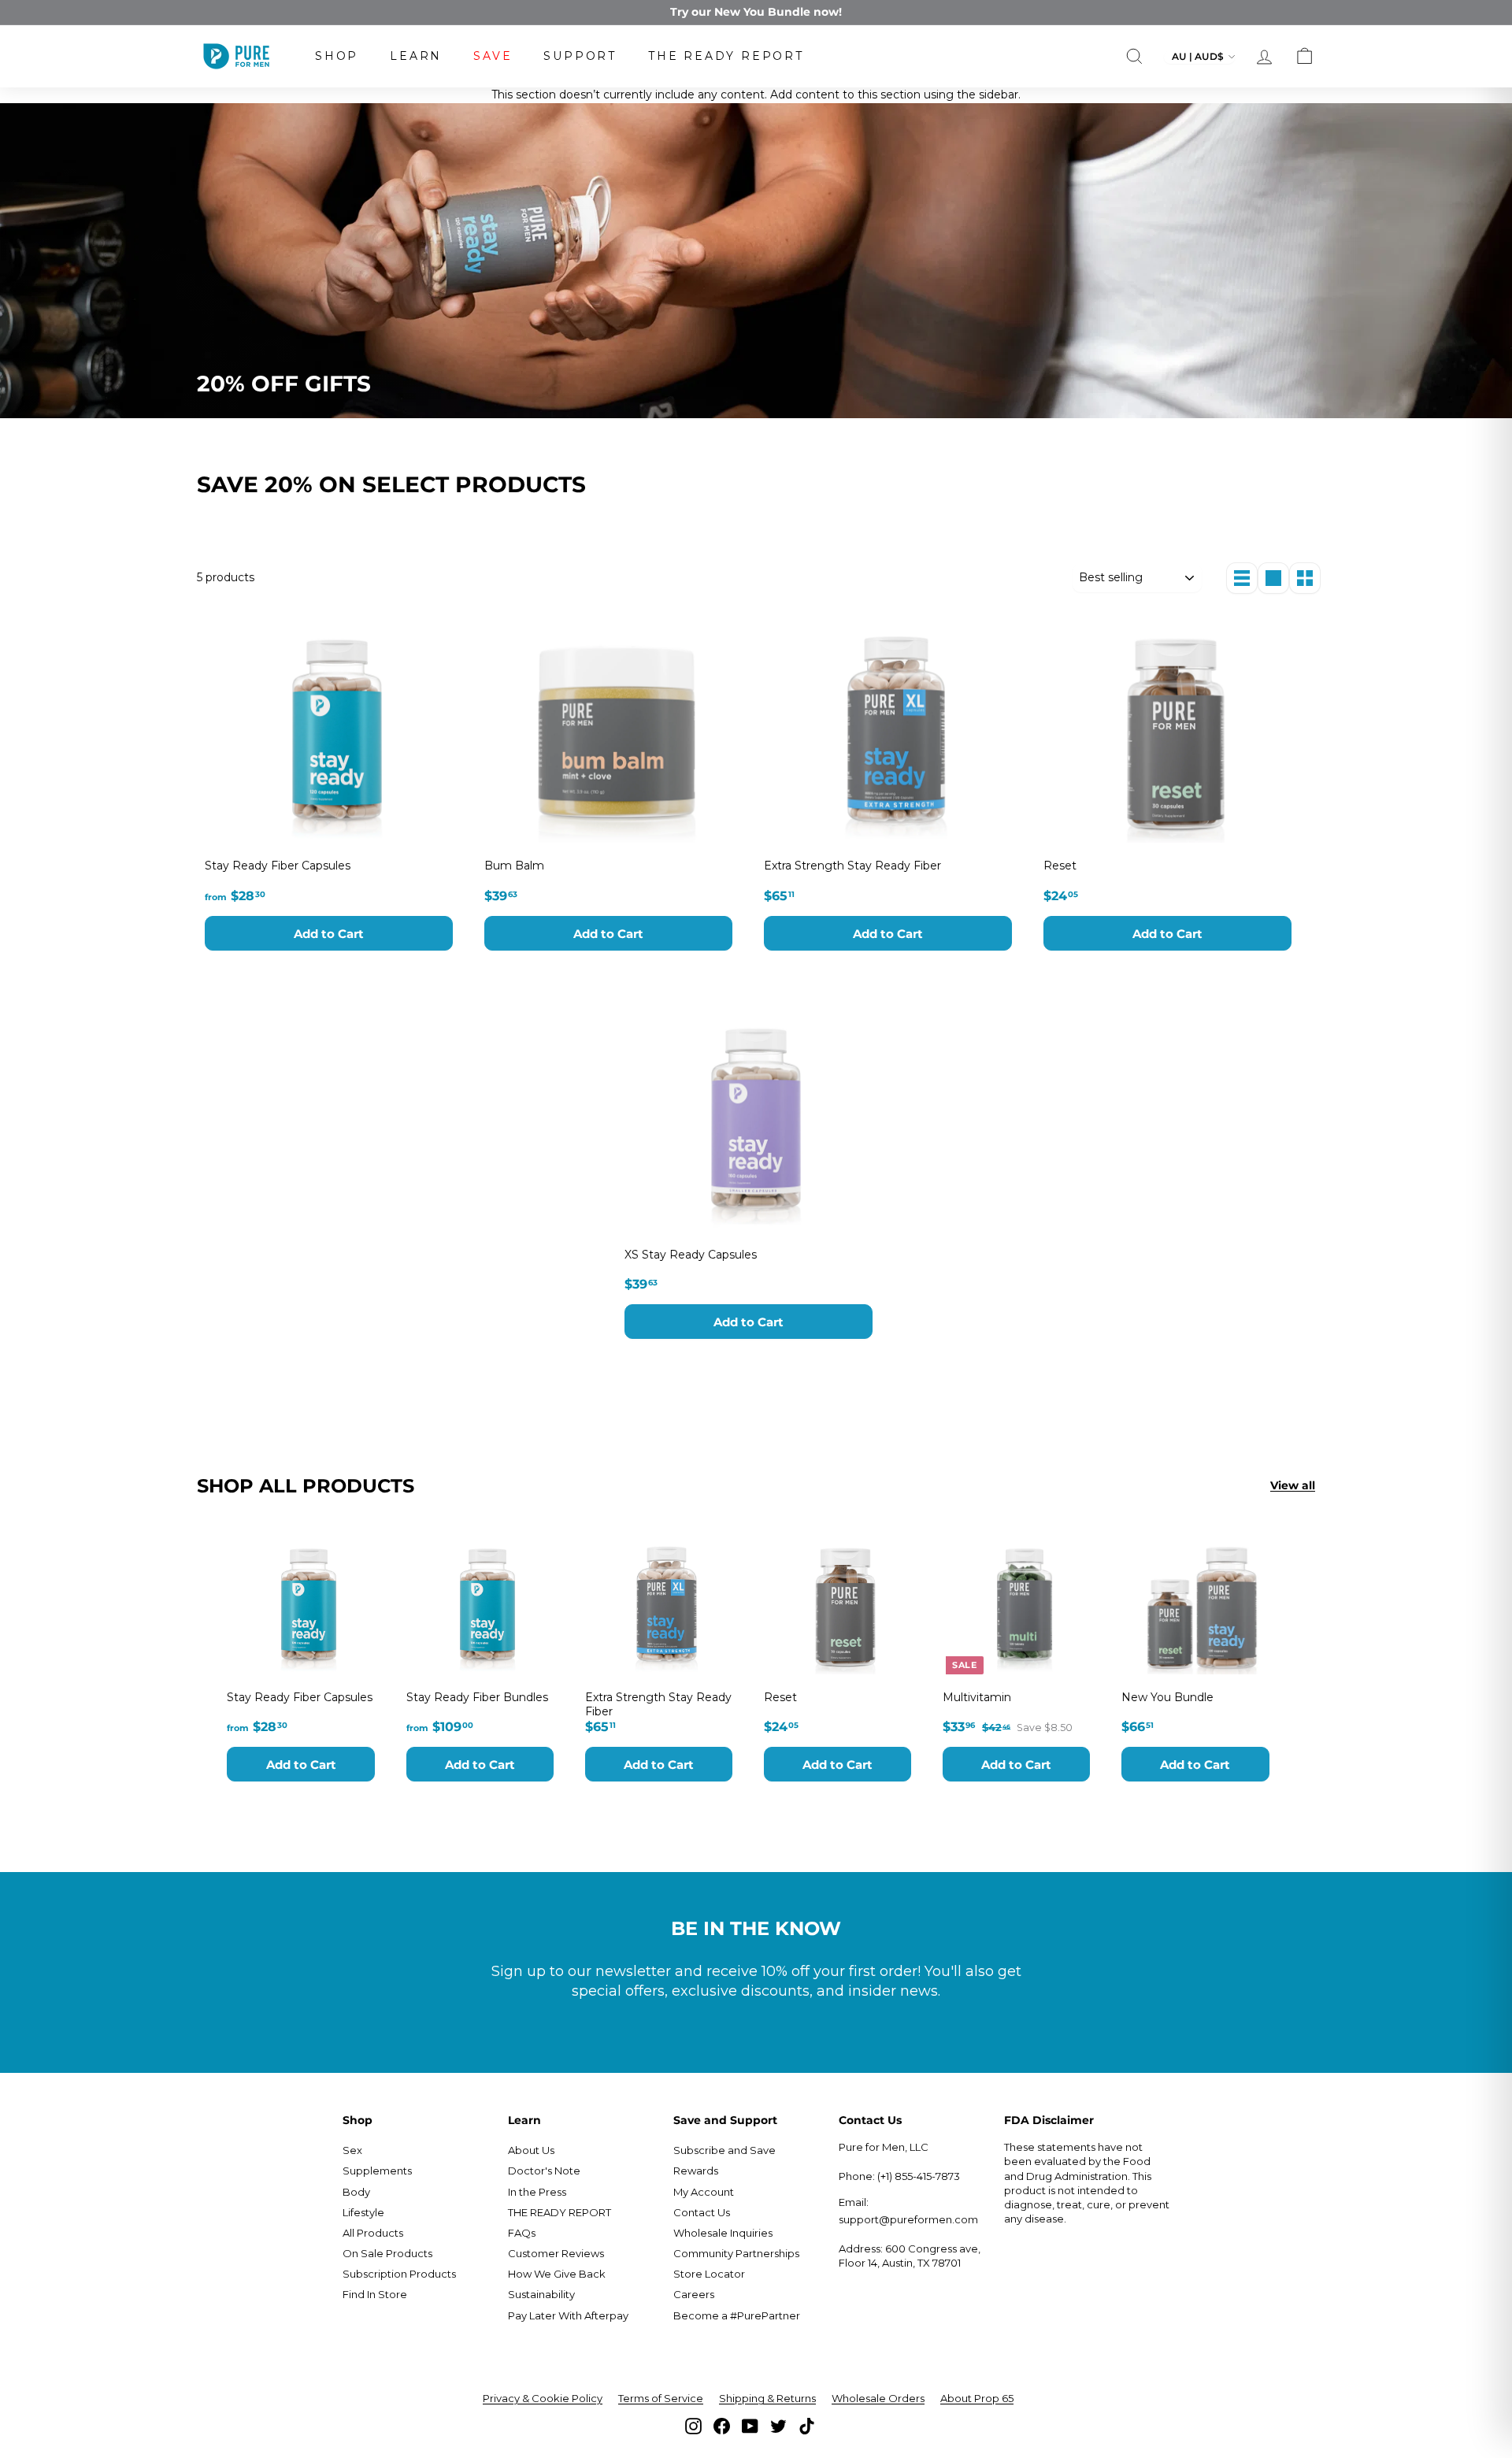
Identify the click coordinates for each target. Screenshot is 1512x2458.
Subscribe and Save (724, 2150)
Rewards (696, 2171)
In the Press (537, 2192)
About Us (531, 2150)
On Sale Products (387, 2253)
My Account (704, 2192)
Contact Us (702, 2212)
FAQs (522, 2233)
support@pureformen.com (908, 2219)
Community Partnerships (736, 2253)
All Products (373, 2233)
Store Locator (709, 2274)
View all (1293, 1485)
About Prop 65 (977, 2398)
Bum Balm (514, 866)
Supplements (377, 2171)
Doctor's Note (544, 2171)
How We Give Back (557, 2274)
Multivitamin (977, 1697)
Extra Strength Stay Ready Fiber (852, 866)
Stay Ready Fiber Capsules (278, 866)
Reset (1060, 866)
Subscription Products (399, 2274)
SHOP (337, 56)
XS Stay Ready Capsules (691, 1255)
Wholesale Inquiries (723, 2233)
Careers (694, 2294)
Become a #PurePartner (737, 2315)
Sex (352, 2150)
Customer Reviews (556, 2253)
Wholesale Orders (878, 2398)
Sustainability (541, 2294)
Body (356, 2192)
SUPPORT (580, 56)
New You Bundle (1167, 1697)
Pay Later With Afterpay (568, 2315)
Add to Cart (329, 934)
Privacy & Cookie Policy (543, 2398)
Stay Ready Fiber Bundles (477, 1697)
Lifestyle (363, 2212)
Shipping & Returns (767, 2398)
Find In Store (375, 2294)
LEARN (416, 56)
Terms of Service (661, 2398)
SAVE (493, 56)
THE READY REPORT (726, 56)
